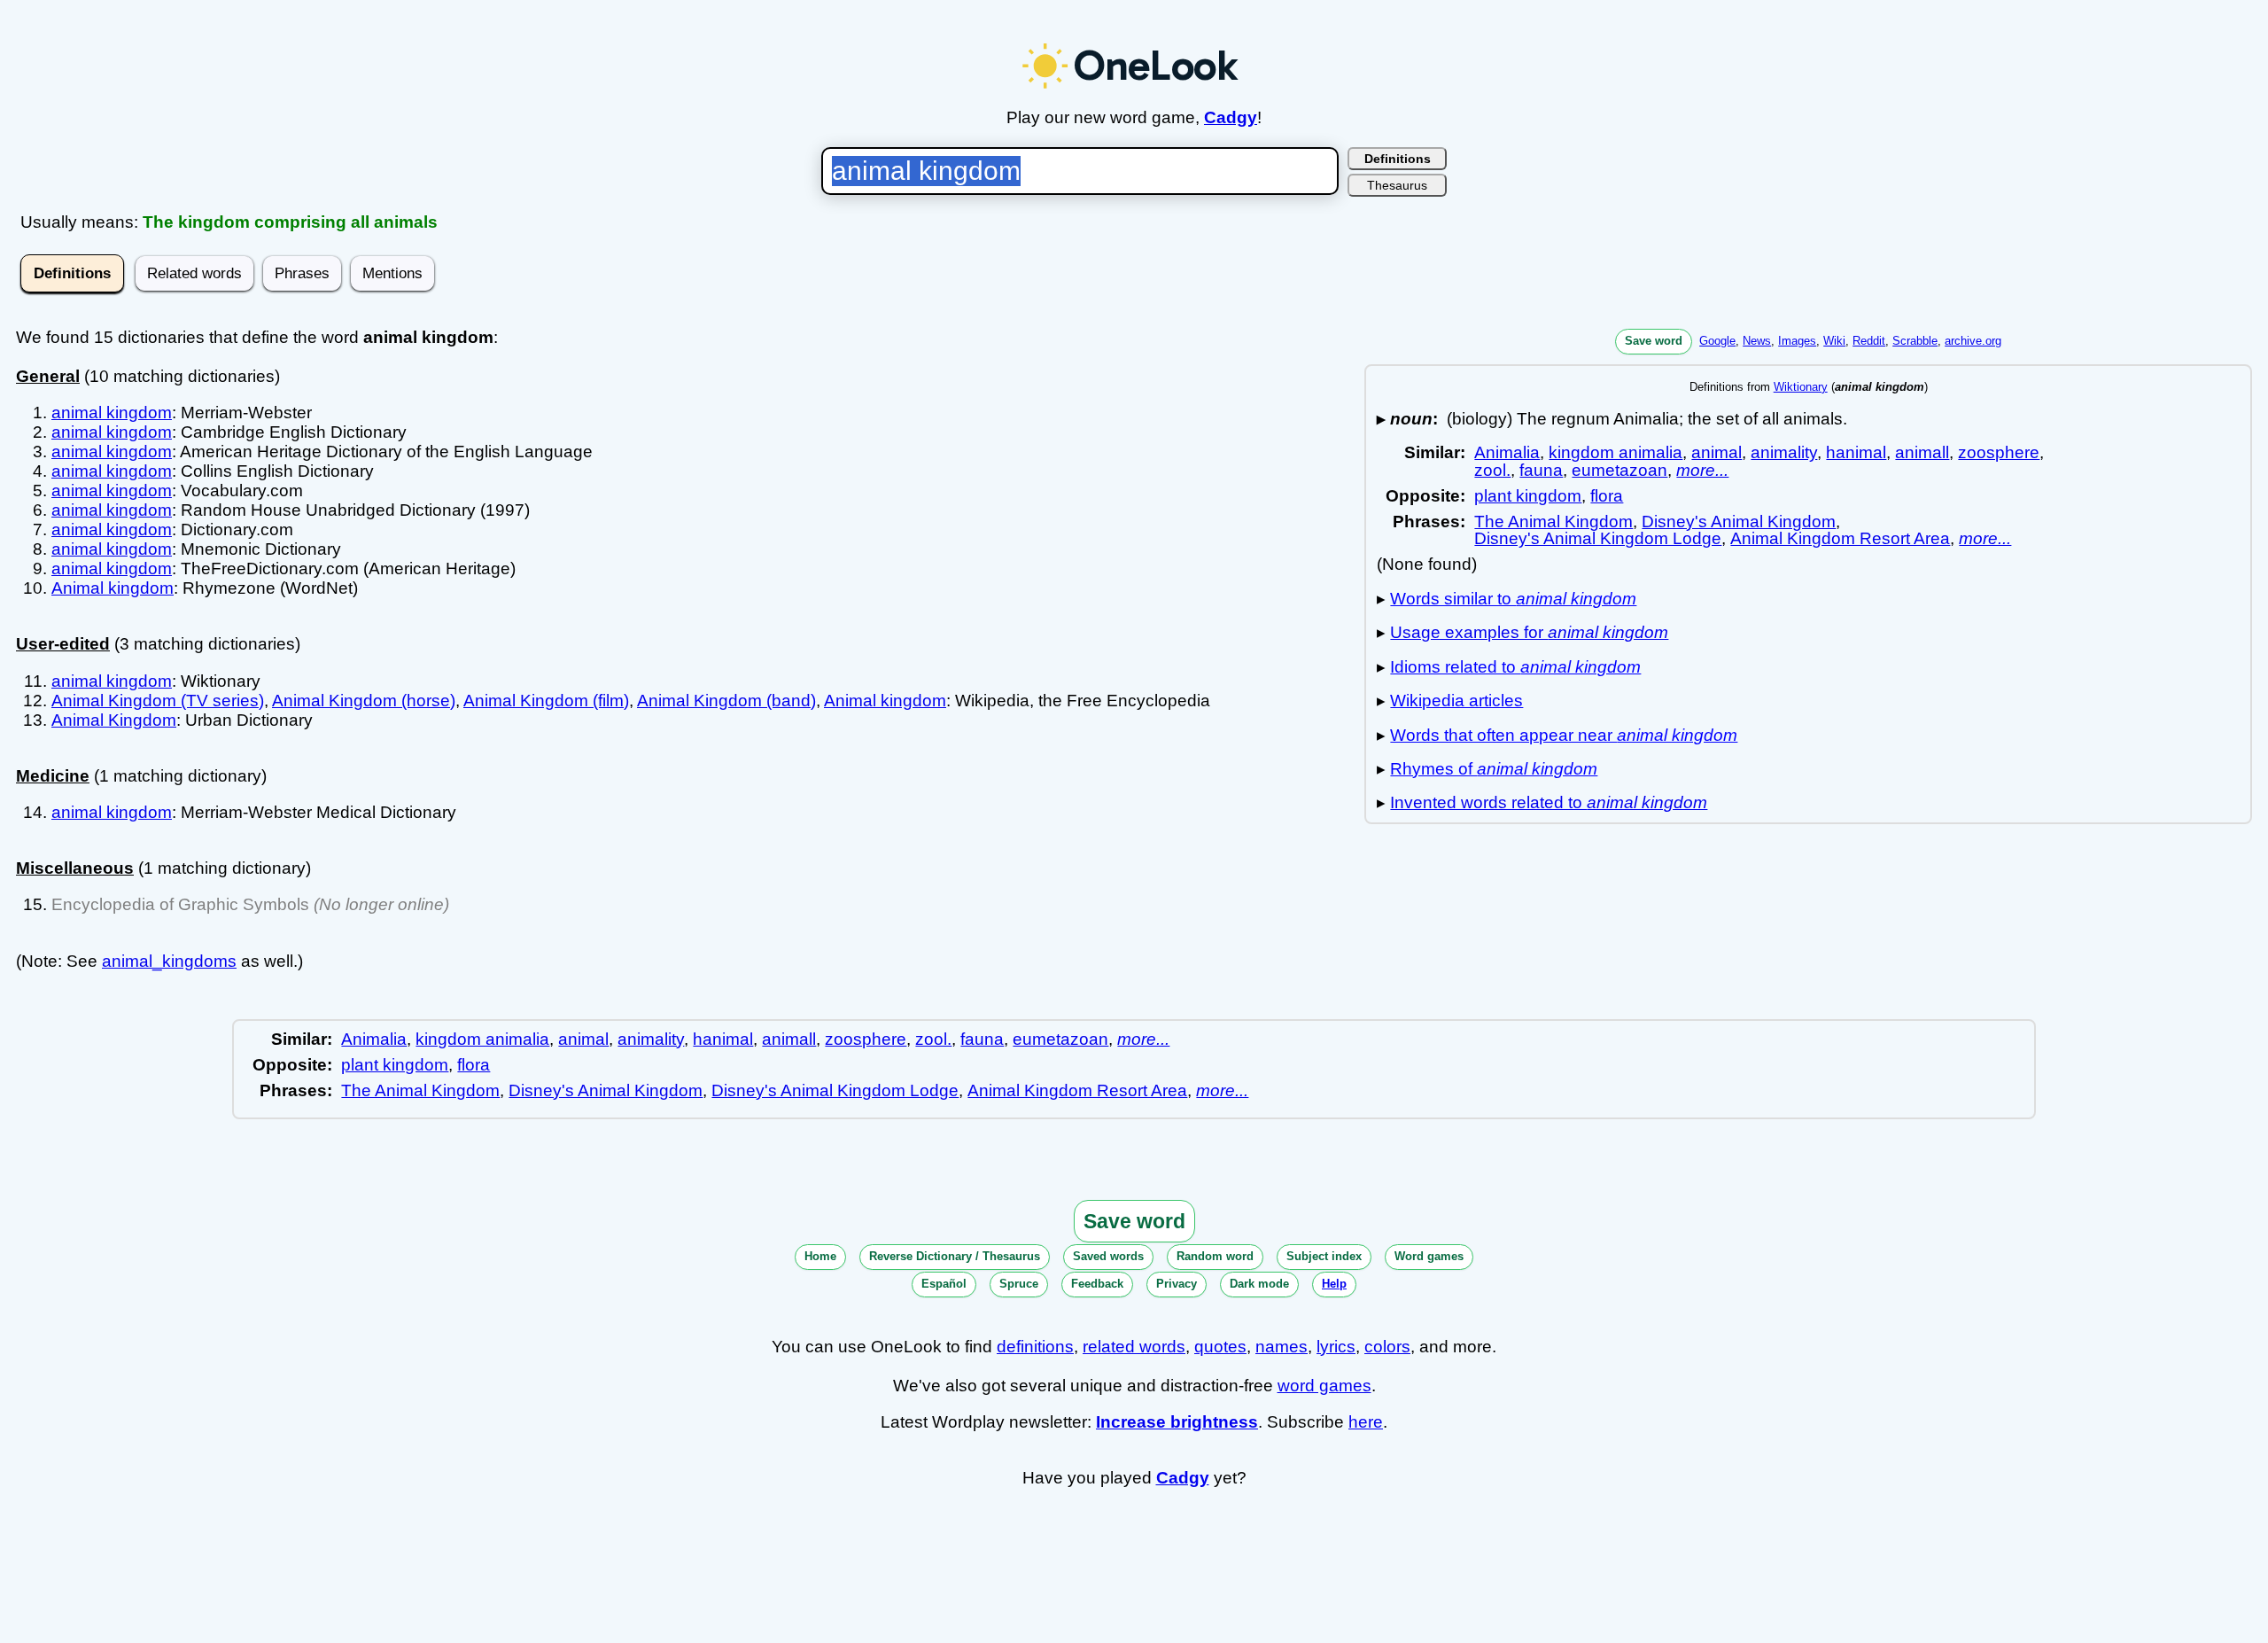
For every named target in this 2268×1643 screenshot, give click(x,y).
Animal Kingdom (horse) (364, 701)
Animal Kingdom (114, 720)
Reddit (1869, 341)
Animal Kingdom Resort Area (1840, 538)
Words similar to (1513, 599)
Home (820, 1256)
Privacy (1177, 1284)
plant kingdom (1528, 496)
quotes (1220, 1347)
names (1282, 1347)
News (1757, 341)
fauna (1541, 470)
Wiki (1834, 341)
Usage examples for (1529, 632)
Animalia (1507, 452)
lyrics (1336, 1347)
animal (1717, 452)
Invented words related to (1549, 802)
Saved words (1108, 1256)
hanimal (1856, 452)
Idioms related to (1515, 667)
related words (1134, 1347)
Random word (1215, 1256)
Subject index (1324, 1256)
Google (1717, 341)
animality (1784, 452)
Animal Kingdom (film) (546, 701)
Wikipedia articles (1456, 701)
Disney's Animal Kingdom (1739, 522)
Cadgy (1231, 117)
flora (1607, 496)
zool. (1492, 470)
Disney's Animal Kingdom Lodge (1598, 538)
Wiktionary (1801, 387)
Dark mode (1259, 1284)
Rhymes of (1494, 769)
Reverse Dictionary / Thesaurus (955, 1256)
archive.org (1973, 341)
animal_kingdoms (169, 961)
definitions (1035, 1347)
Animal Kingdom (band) (726, 701)
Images (1797, 341)
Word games (1429, 1256)
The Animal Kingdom (1553, 522)
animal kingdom (112, 413)
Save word (1654, 341)
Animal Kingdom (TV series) (158, 701)
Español (944, 1284)
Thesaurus (1397, 185)
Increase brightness (1177, 1422)
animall (1922, 452)
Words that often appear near (1564, 735)
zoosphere (1999, 452)
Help (1334, 1284)
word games (1324, 1386)
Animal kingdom (113, 588)
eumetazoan (1619, 470)
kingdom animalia (1616, 452)
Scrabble (1915, 341)
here (1366, 1422)
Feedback (1097, 1284)
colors (1387, 1347)
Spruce (1019, 1284)
